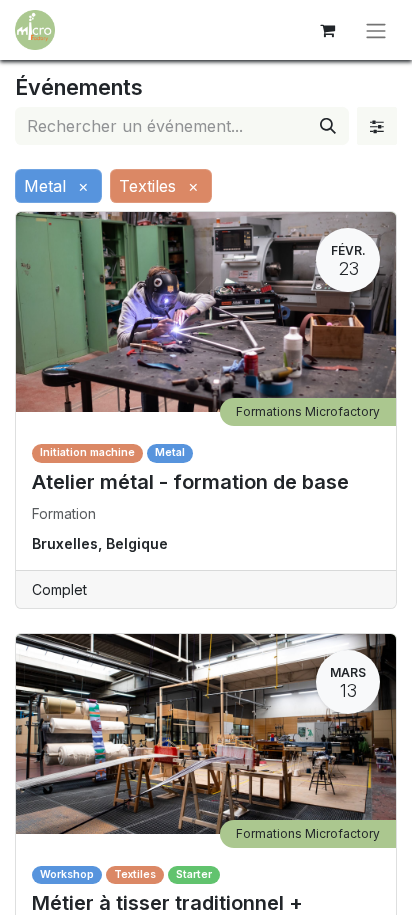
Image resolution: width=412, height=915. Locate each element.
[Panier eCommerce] (327, 30)
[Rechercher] (328, 126)
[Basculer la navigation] (376, 30)
